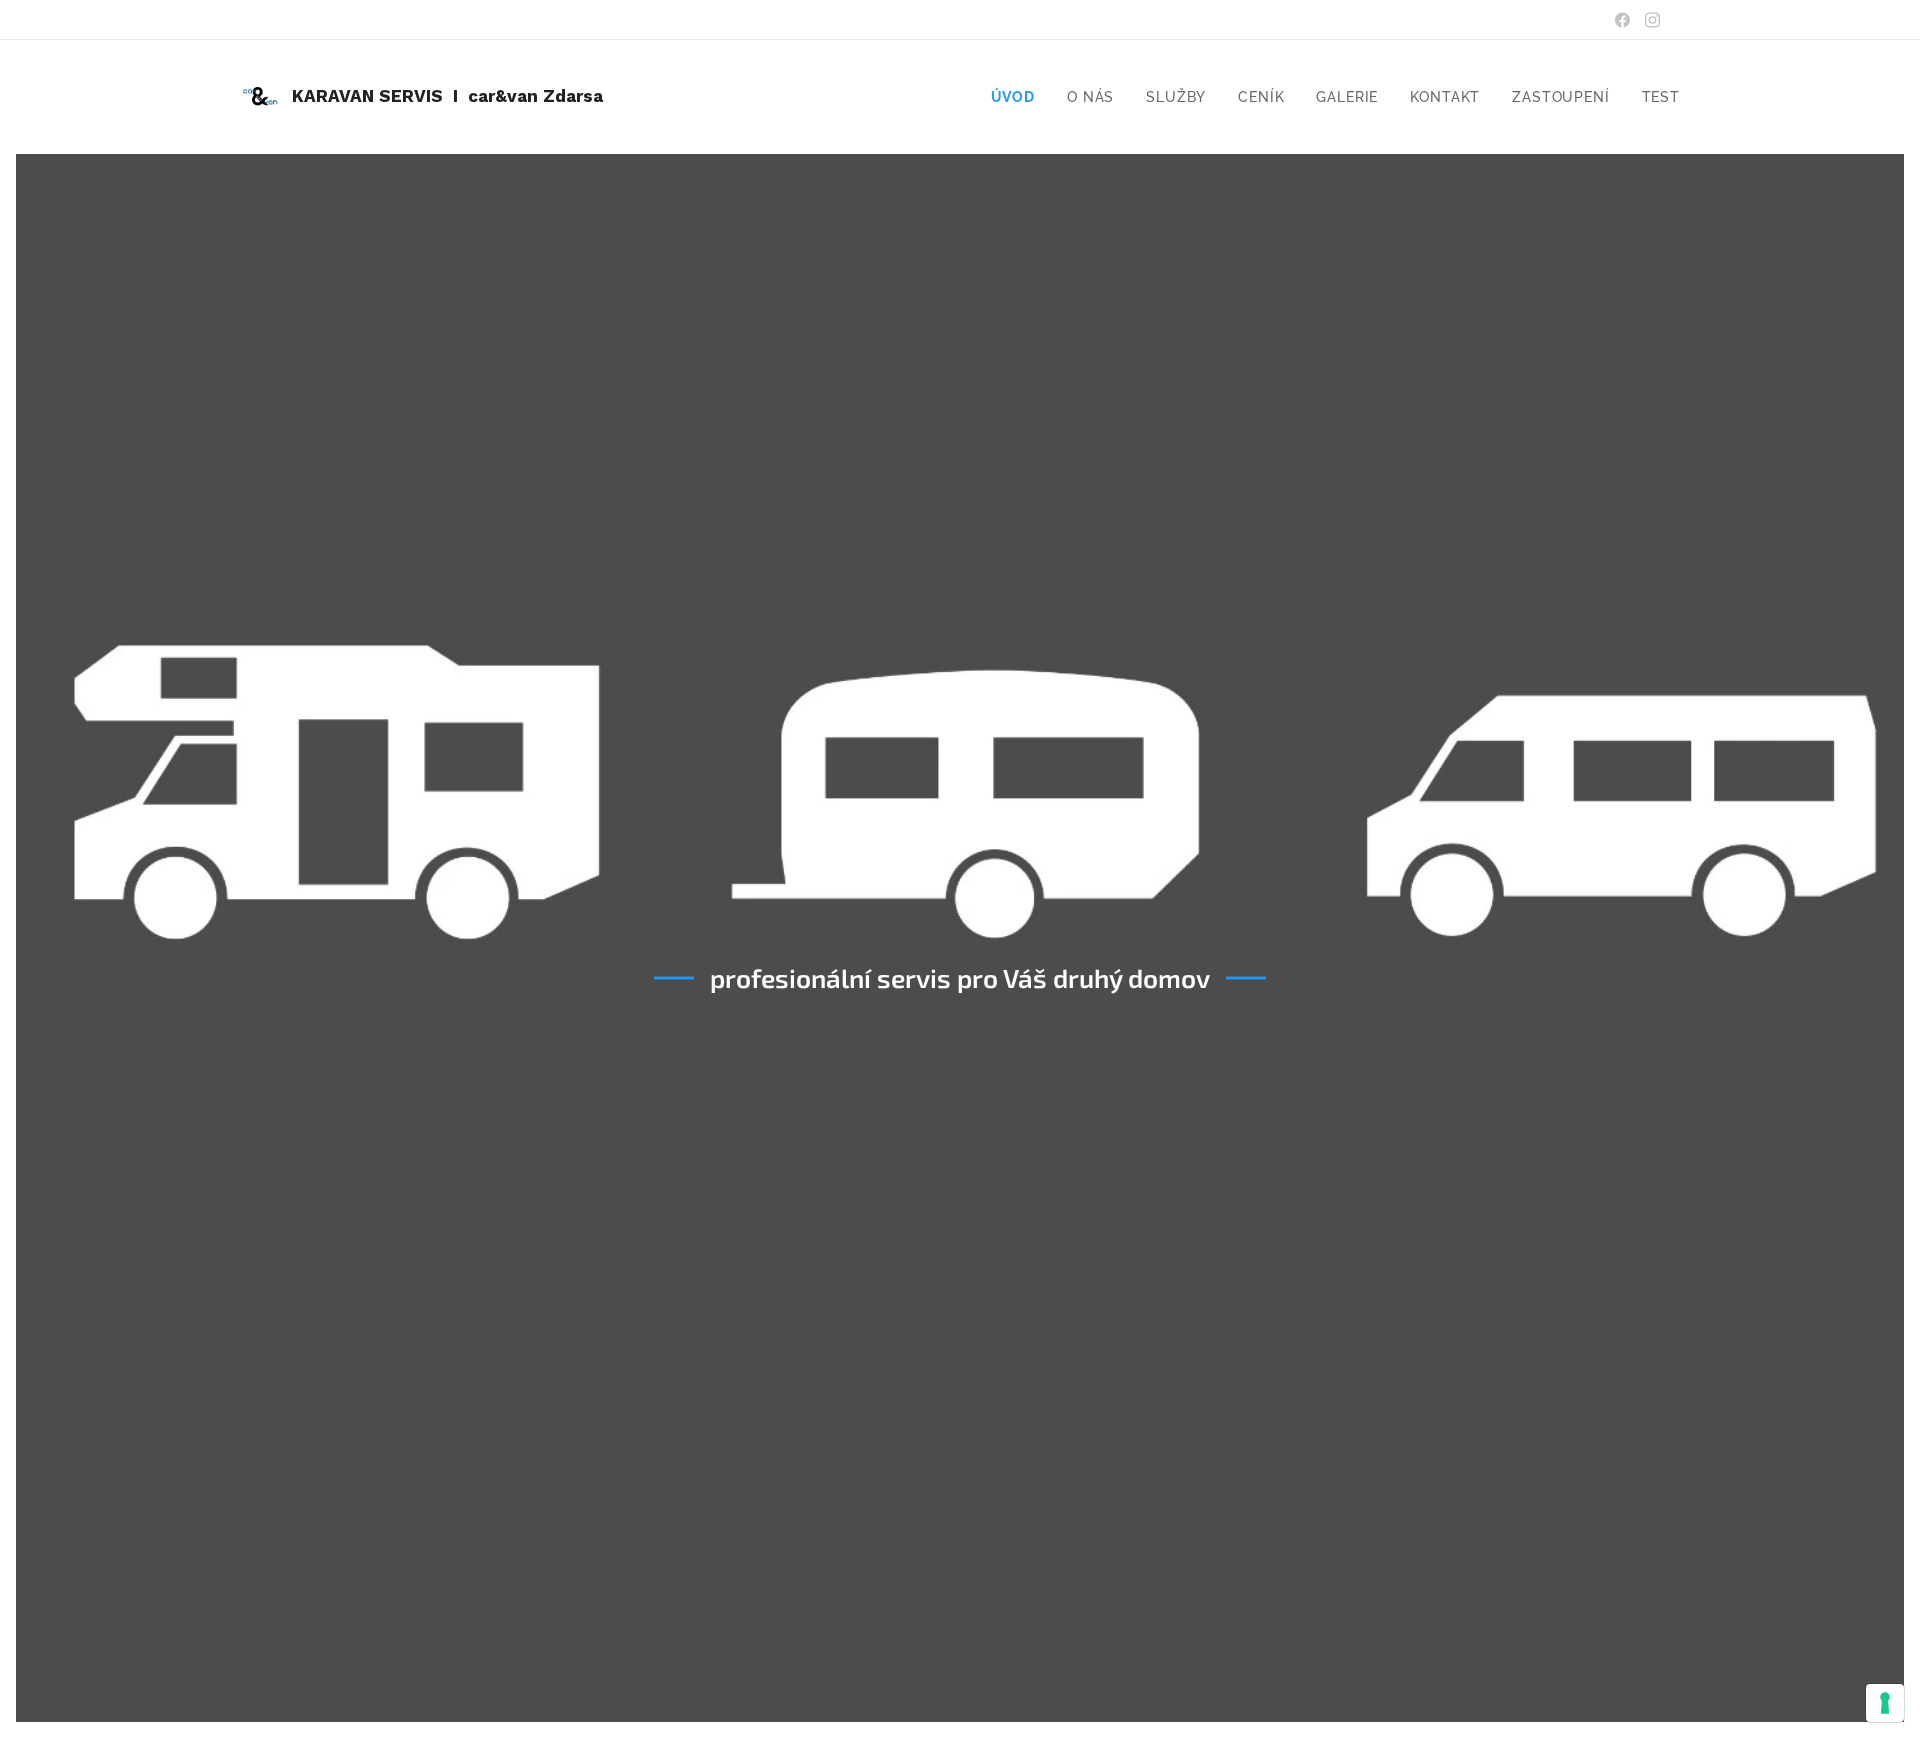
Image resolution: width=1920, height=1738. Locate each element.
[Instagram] (1652, 20)
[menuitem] (1018, 97)
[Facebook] (1622, 20)
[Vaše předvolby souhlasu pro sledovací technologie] (1885, 1703)
